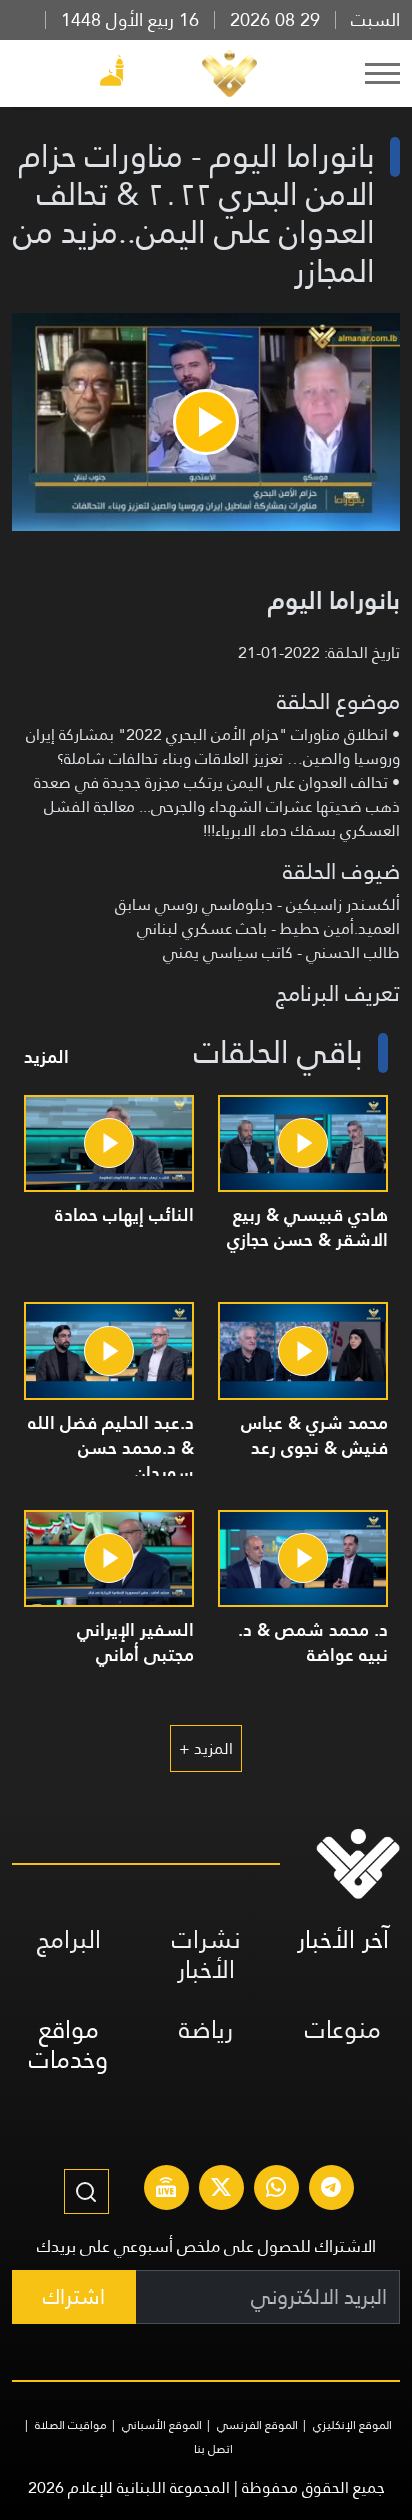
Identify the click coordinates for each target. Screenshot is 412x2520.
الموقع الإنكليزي (352, 2425)
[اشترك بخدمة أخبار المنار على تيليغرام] (331, 2190)
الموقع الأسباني (162, 2425)
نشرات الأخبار (206, 1954)
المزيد (46, 1056)
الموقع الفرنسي (257, 2425)
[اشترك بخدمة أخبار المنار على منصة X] (221, 2190)
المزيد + (206, 1748)
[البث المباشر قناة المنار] (166, 2190)
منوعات (343, 2029)
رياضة (206, 2029)
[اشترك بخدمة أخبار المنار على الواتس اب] (276, 2190)
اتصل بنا (213, 2449)
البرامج (69, 1939)
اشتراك (74, 2296)
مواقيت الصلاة (71, 2425)
